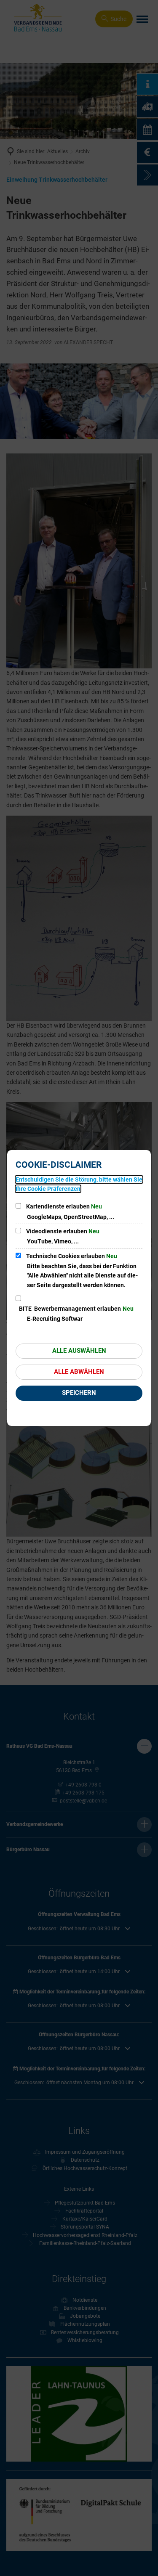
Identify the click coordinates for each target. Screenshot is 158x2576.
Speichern (79, 1393)
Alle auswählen (79, 1351)
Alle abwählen (79, 1372)
